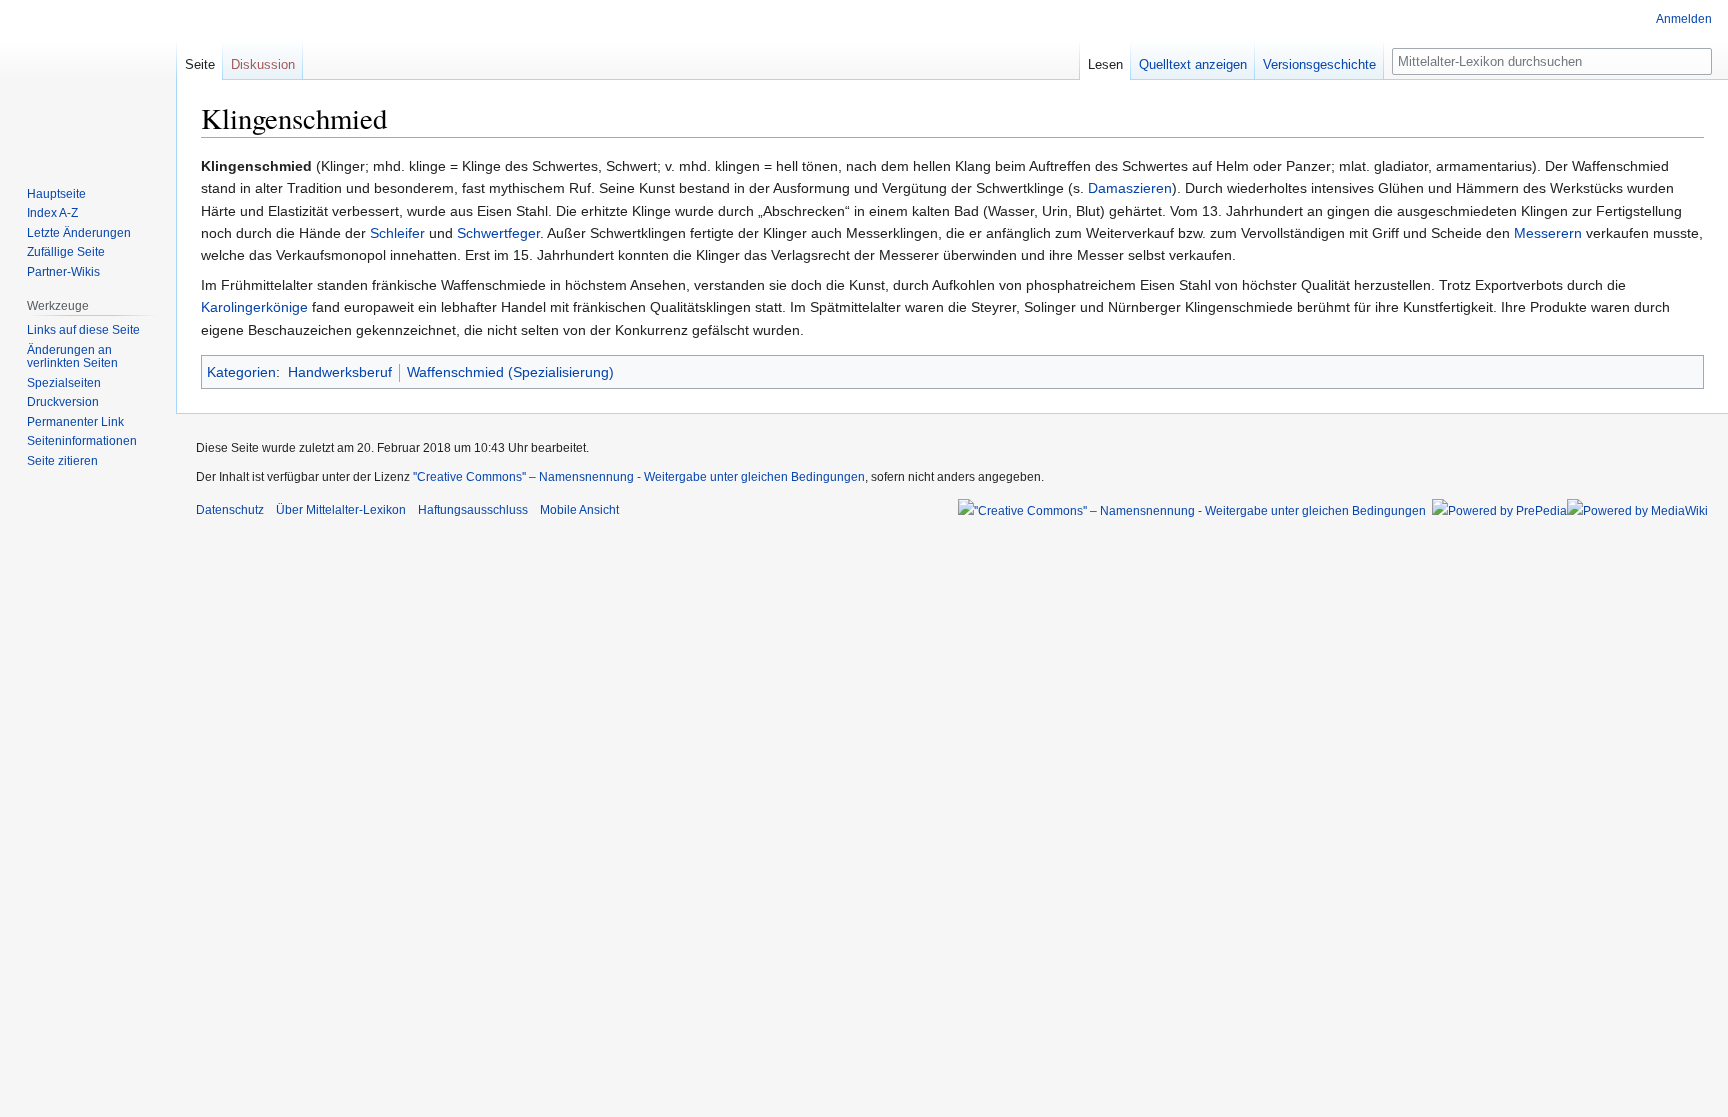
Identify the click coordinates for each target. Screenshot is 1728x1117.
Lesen (1105, 64)
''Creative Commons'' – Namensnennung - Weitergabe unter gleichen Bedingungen (639, 477)
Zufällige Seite (66, 252)
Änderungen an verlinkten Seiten (72, 357)
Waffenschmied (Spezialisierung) (510, 372)
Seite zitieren (62, 461)
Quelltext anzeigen (1193, 64)
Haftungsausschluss (473, 510)
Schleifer (397, 233)
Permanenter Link (75, 422)
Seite (200, 64)
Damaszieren (1130, 188)
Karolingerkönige (254, 307)
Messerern (1548, 233)
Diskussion (263, 64)
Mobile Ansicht (579, 510)
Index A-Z (52, 213)
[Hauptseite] (88, 80)
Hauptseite (56, 194)
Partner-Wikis (63, 272)
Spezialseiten (64, 383)
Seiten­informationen (82, 441)
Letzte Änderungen (79, 233)
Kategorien (241, 372)
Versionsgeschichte (1319, 64)
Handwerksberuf (340, 372)
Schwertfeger (498, 233)
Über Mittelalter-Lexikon (341, 510)
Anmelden (1684, 19)
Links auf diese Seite (83, 330)
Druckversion (63, 402)
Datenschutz (230, 510)
